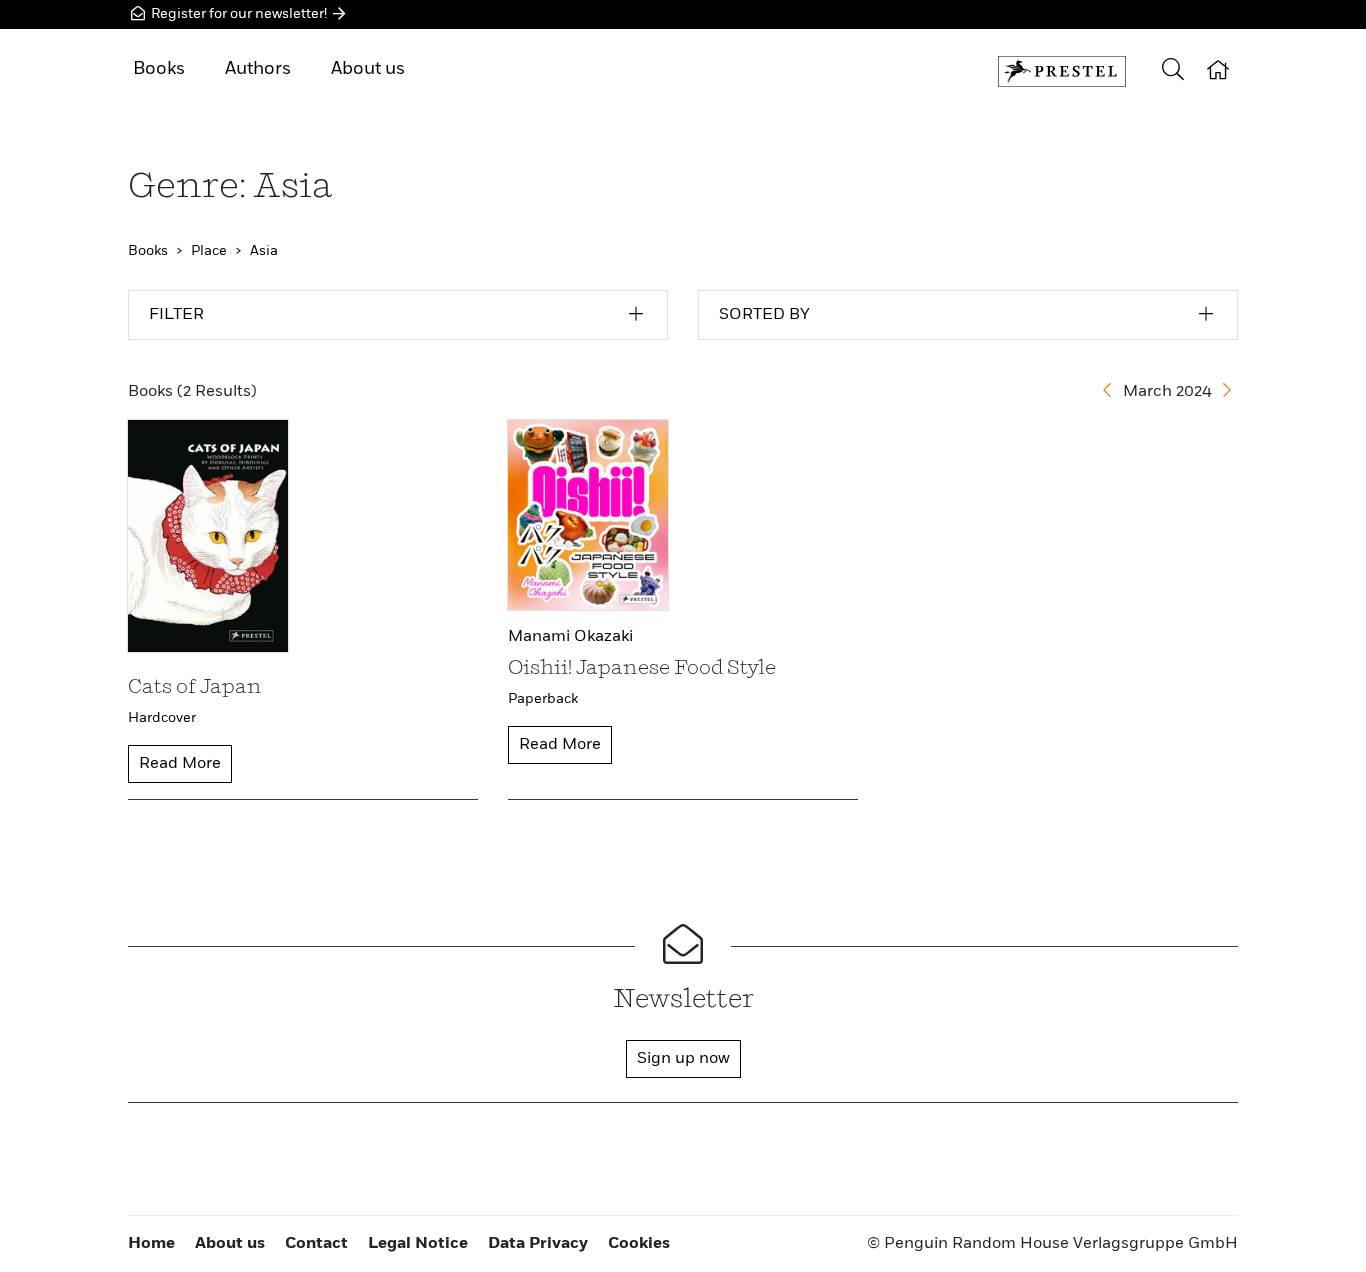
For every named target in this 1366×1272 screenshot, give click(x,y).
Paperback (543, 699)
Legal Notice (418, 1244)
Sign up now (683, 1059)
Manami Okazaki (570, 637)
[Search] (1173, 71)
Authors (258, 69)
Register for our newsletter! (239, 14)
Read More (180, 764)
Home (151, 1244)
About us (368, 69)
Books (159, 69)
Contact (316, 1244)
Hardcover (162, 718)
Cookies (639, 1244)
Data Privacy (538, 1244)
